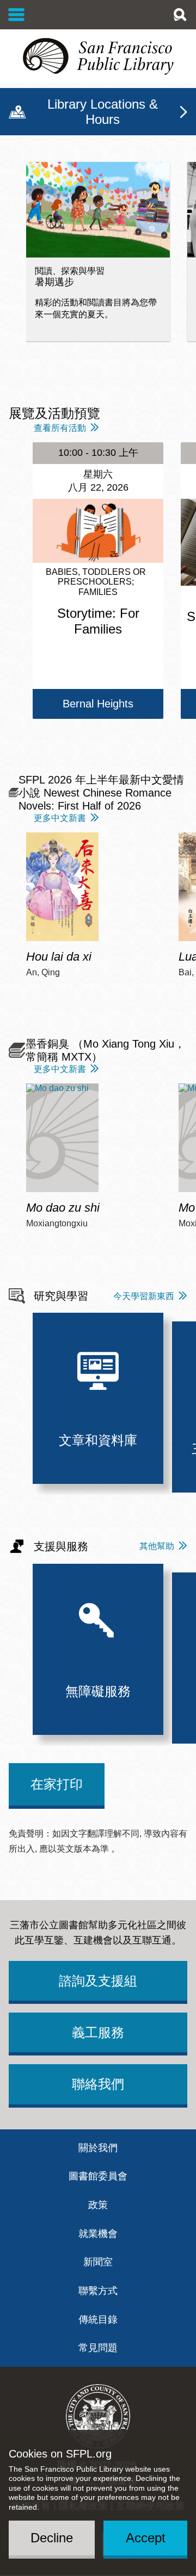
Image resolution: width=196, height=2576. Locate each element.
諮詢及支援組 (98, 1981)
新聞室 (98, 2262)
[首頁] (98, 57)
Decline (52, 2538)
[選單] (17, 15)
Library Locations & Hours (103, 112)
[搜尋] (180, 15)
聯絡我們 (98, 2084)
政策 (98, 2205)
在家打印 (57, 1784)
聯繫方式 (98, 2291)
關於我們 (98, 2148)
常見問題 (98, 2348)
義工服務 (98, 2032)
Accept (146, 2538)
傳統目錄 (98, 2320)
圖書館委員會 (98, 2176)
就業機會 (98, 2234)
